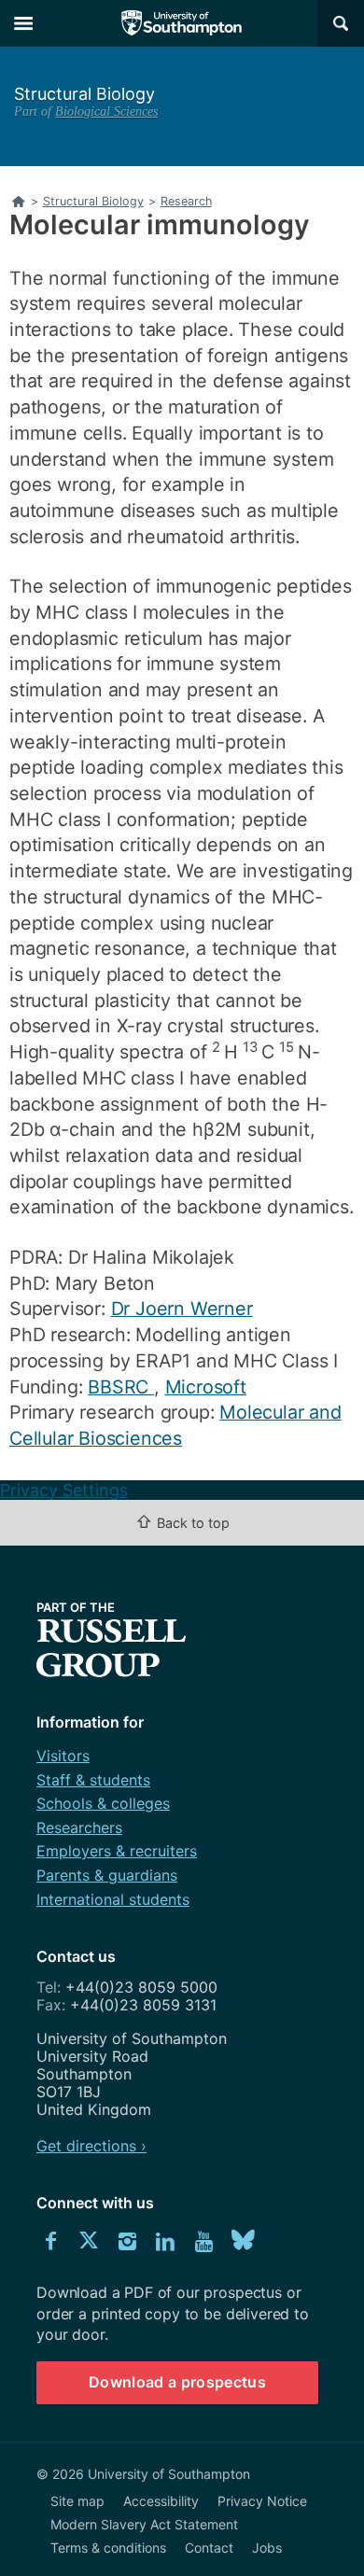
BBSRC (121, 1387)
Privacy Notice (262, 2501)
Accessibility (161, 2501)
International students (113, 1899)
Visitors (63, 1756)
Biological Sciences (106, 111)
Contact (209, 2548)
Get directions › (91, 2146)
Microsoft (206, 1387)
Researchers (79, 1827)
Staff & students (93, 1780)
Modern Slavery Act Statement (144, 2524)
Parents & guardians (107, 1875)
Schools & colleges (103, 1803)
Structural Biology (84, 94)
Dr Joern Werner (182, 1309)
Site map (77, 2501)
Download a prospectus (177, 2382)
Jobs (267, 2548)
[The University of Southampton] (182, 23)
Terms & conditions (108, 2548)
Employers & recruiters (117, 1851)
